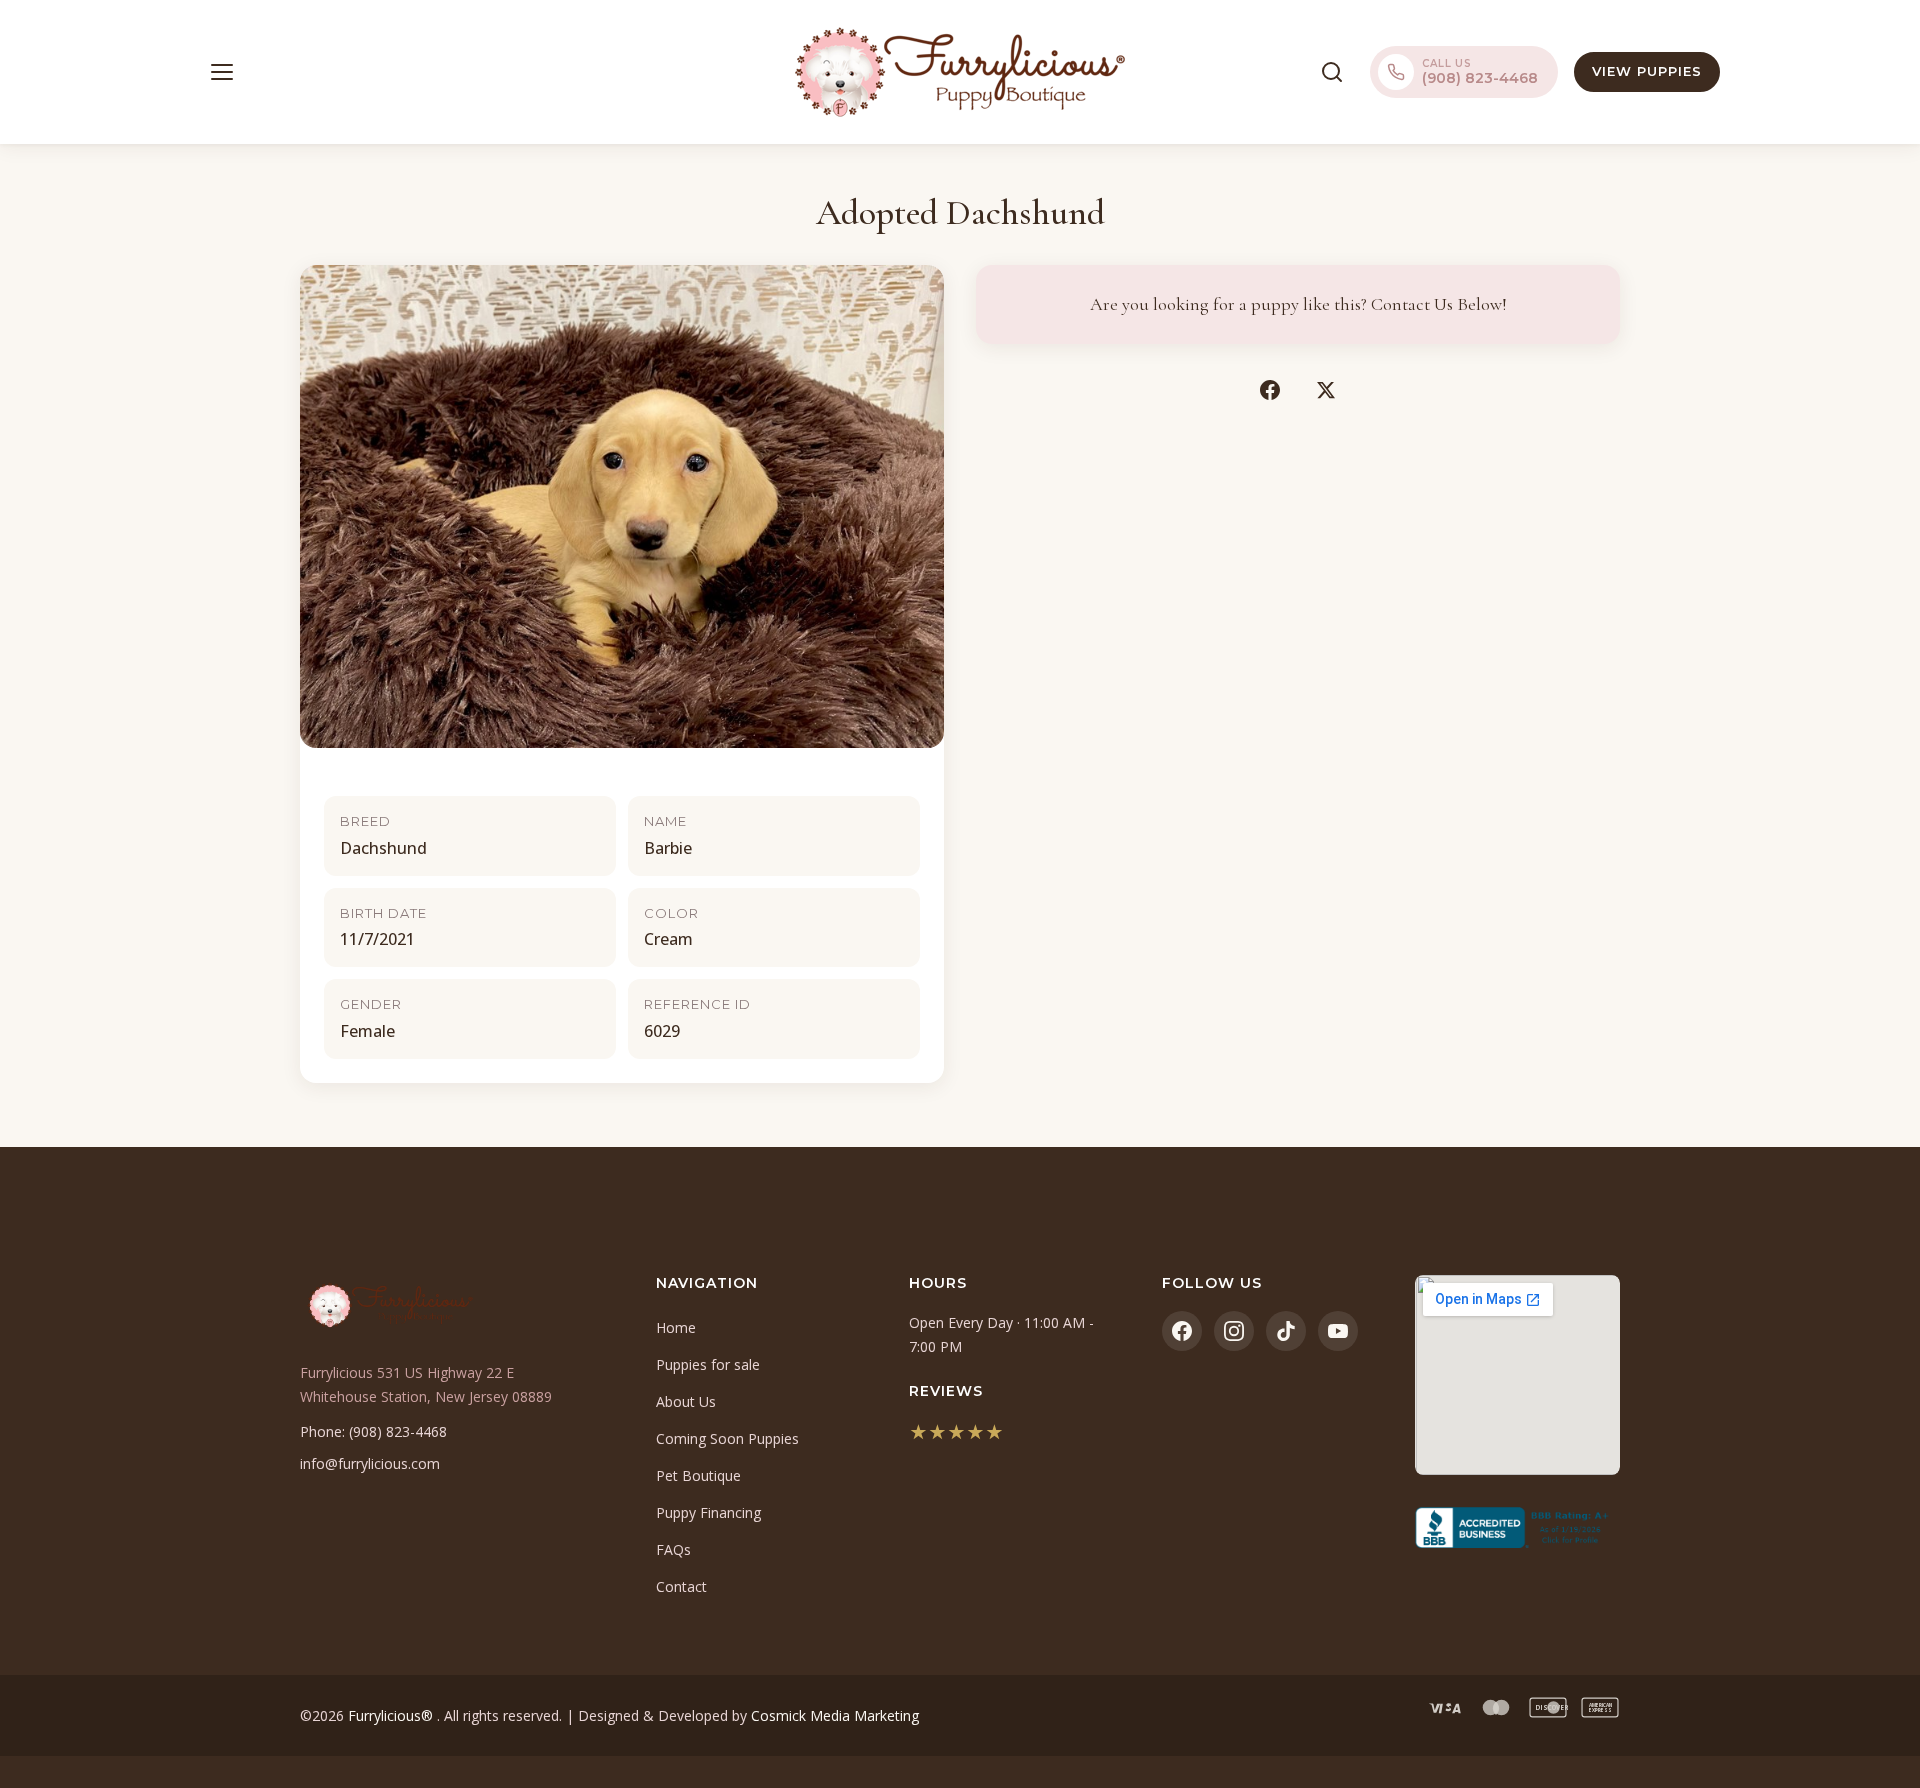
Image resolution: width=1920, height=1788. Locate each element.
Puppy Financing (708, 1512)
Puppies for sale (708, 1364)
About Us (686, 1401)
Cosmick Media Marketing (835, 1715)
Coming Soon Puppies (727, 1438)
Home (676, 1327)
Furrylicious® (392, 1715)
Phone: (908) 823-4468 (373, 1431)
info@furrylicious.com (370, 1463)
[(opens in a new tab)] (1517, 1528)
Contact (681, 1586)
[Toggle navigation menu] (222, 72)
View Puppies (1647, 71)
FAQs (673, 1549)
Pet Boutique (698, 1475)
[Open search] (1332, 72)
